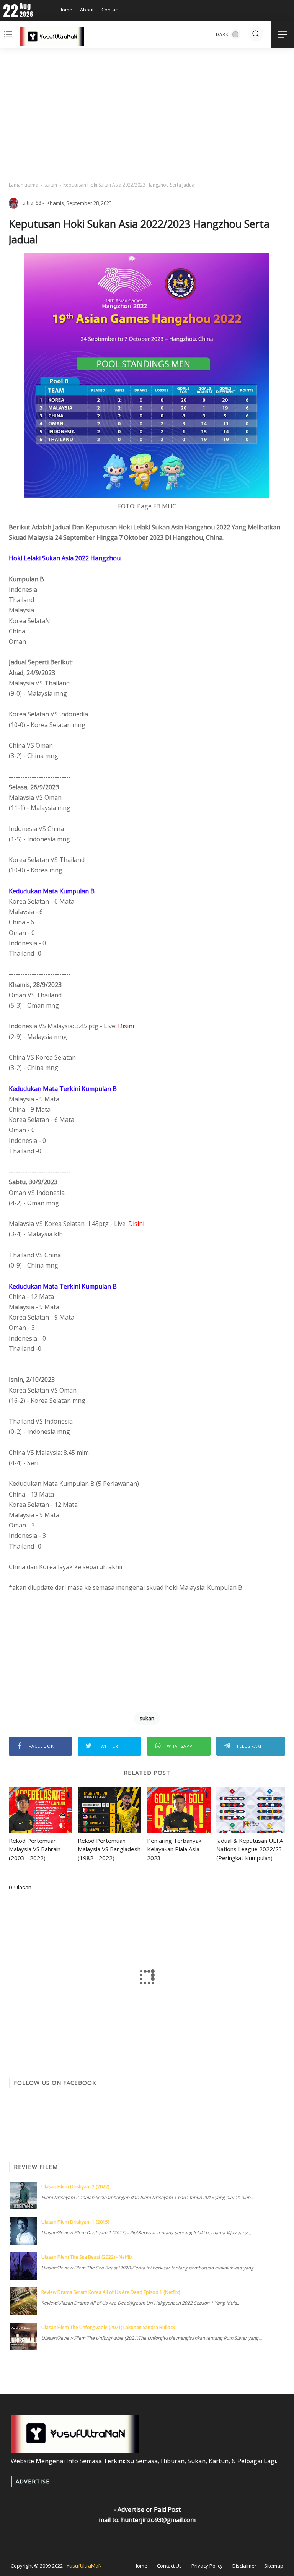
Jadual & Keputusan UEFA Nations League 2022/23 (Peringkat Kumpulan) (250, 1849)
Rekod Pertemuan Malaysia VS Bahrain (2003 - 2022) (35, 1849)
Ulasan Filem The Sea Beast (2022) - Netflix (87, 2257)
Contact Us (169, 2566)
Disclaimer (244, 2566)
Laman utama (24, 185)
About (87, 10)
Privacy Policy (207, 2566)
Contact (110, 10)
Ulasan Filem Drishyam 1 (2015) (75, 2222)
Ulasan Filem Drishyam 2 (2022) (75, 2187)
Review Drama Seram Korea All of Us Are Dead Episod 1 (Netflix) (111, 2292)
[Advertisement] (147, 115)
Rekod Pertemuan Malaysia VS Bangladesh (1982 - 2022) (109, 1849)
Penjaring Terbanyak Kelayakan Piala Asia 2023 (174, 1849)
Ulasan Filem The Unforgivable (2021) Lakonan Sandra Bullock (108, 2327)
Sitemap (274, 2566)
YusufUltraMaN (84, 2566)
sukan (51, 185)
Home (65, 10)
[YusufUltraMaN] (52, 38)
